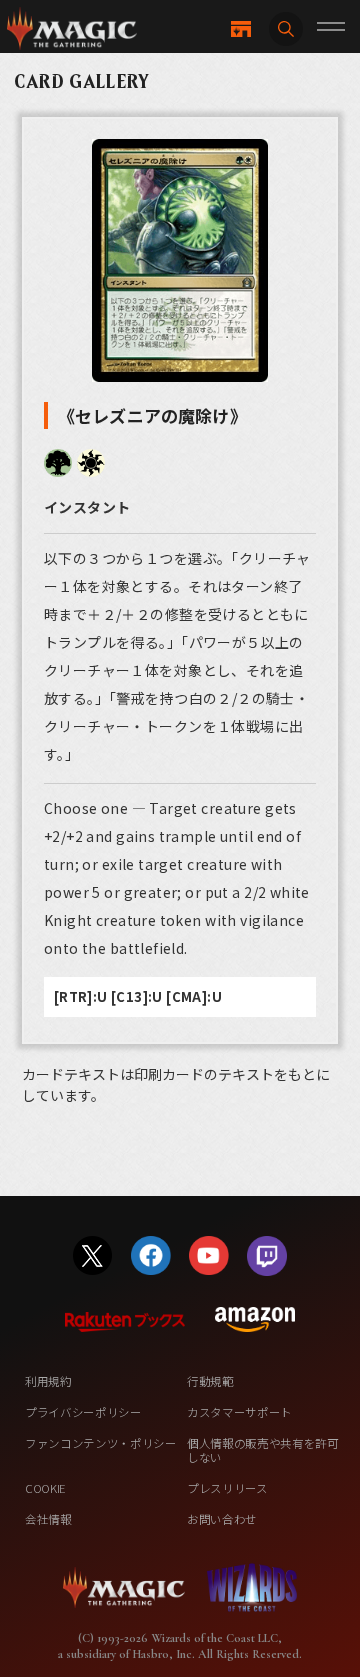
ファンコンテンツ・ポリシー (101, 1443)
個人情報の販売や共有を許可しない (263, 1450)
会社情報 (48, 1519)
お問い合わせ (222, 1519)
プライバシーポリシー (83, 1412)
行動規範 (210, 1381)
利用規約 (48, 1381)
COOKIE (45, 1488)
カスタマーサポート (239, 1412)
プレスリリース (227, 1488)
